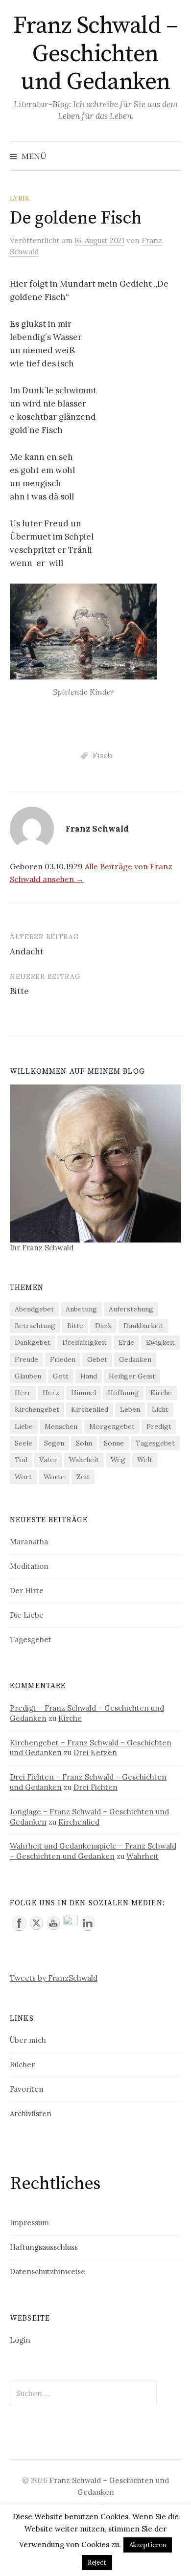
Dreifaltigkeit (84, 1342)
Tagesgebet (155, 1443)
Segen (54, 1443)
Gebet (97, 1359)
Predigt (159, 1426)
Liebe (24, 1426)
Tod (21, 1460)
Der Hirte (27, 1591)
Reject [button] (97, 2563)
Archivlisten (31, 2113)
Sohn (84, 1443)
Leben (130, 1409)
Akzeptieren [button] (148, 2545)
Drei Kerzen (95, 1752)
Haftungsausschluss (44, 2247)
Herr (23, 1393)
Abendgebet (34, 1309)
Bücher (22, 2065)
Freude (26, 1359)
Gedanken (135, 1359)
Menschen (61, 1426)
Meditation (29, 1566)
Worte (54, 1477)
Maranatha (29, 1542)
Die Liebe (27, 1615)
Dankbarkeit (143, 1326)
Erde (126, 1342)
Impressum (29, 2223)
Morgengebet (112, 1426)
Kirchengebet (37, 1409)
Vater (48, 1460)
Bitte (19, 991)
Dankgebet (33, 1342)
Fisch (102, 755)
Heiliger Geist (132, 1376)
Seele (24, 1443)
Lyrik (20, 198)
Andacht (27, 951)
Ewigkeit (160, 1342)
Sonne (114, 1443)
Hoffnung (123, 1393)
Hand (89, 1376)
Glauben (28, 1376)
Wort (23, 1477)
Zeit (83, 1477)
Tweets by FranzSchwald (54, 1978)
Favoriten (27, 2089)
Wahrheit (84, 1460)
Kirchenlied (90, 1409)
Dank (103, 1326)
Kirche (161, 1393)
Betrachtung (35, 1326)
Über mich (28, 2040)
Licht (160, 1409)
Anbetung (81, 1309)
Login (20, 2340)
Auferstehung (131, 1309)
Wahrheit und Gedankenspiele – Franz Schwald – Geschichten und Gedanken (93, 1851)
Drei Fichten (95, 1787)
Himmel (84, 1393)
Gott (61, 1376)
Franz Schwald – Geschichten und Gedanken (96, 54)
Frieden (63, 1359)
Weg (118, 1460)
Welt (145, 1460)
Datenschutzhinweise (48, 2271)
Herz (51, 1393)
